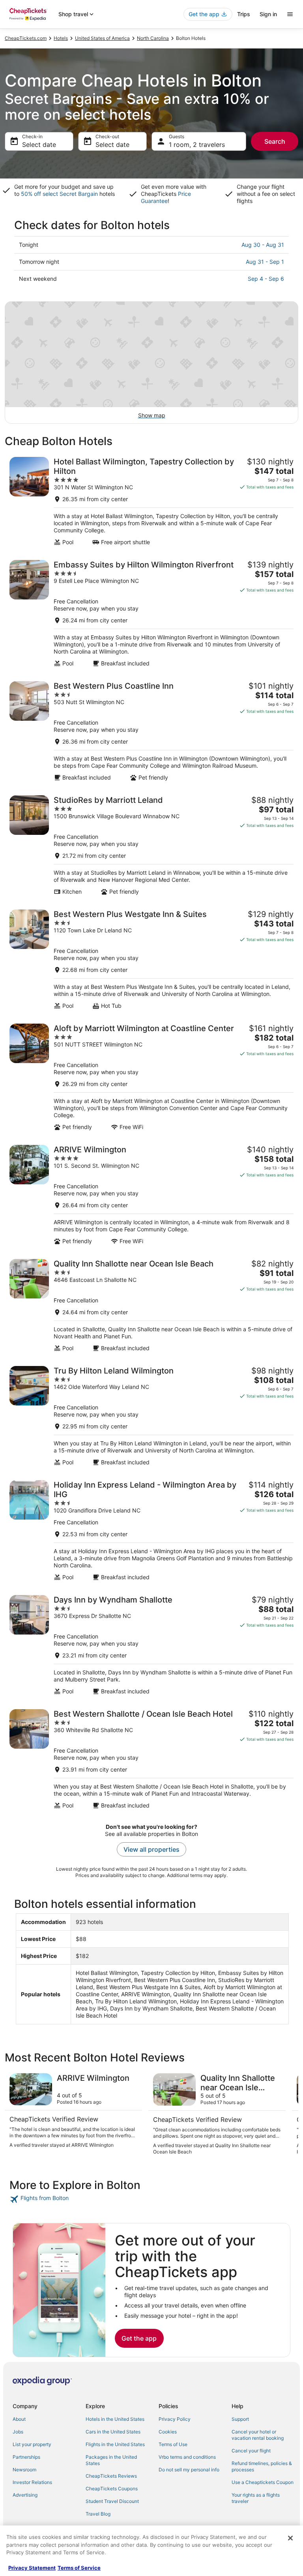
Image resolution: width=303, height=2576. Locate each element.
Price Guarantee (166, 197)
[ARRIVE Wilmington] (151, 1195)
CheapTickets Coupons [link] (112, 2489)
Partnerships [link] (26, 2457)
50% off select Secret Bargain (59, 194)
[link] (151, 2199)
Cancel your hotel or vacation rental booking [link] (258, 2435)
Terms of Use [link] (173, 2444)
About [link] (19, 2419)
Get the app (139, 2338)
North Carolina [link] (153, 38)
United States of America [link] (102, 38)
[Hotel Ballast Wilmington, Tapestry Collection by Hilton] (151, 501)
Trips (244, 14)
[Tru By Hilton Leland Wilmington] (151, 1416)
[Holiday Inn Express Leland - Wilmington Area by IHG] (151, 1530)
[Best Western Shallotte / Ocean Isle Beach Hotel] (151, 1759)
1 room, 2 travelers (197, 145)
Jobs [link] (18, 2432)
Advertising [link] (25, 2495)
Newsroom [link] (24, 2470)
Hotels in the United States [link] (115, 2419)
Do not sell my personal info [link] (189, 2470)
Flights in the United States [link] (115, 2444)
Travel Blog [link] (98, 2514)
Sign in (268, 14)
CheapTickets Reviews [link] (111, 2476)
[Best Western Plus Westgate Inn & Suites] (151, 959)
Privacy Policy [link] (175, 2419)
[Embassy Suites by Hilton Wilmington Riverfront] (151, 613)
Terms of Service (79, 2568)
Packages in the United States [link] (111, 2460)
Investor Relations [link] (32, 2482)
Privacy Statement (32, 2568)
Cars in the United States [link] (113, 2432)
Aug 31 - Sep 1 (265, 262)
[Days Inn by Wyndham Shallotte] (151, 1645)
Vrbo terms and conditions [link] (187, 2457)
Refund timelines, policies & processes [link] (262, 2466)
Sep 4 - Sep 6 (266, 279)
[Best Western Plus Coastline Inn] (151, 731)
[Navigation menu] (290, 14)
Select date (39, 145)
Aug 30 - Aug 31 (263, 245)
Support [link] (240, 2419)
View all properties (151, 1849)
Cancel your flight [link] (251, 2451)
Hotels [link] (61, 38)
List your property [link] (32, 2444)
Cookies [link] (168, 2432)
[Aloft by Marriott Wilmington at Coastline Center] (151, 1077)
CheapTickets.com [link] (26, 38)
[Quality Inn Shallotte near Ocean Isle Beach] (151, 1305)
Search (275, 141)
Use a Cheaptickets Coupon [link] (263, 2482)
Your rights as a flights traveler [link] (256, 2498)
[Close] (290, 2538)
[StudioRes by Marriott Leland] (151, 845)
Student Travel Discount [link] (112, 2501)
